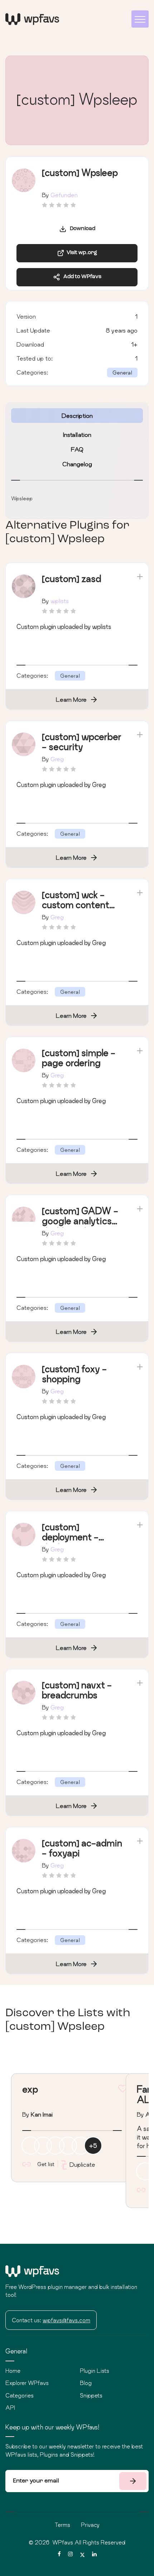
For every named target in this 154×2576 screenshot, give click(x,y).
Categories (20, 2395)
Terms (62, 2525)
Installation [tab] (77, 435)
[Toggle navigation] (140, 19)
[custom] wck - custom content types (76, 905)
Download (81, 229)
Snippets (91, 2395)
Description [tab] (77, 416)
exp (30, 2089)
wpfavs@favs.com (66, 2320)
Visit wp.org (81, 253)
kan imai (42, 2114)
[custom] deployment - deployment (70, 1537)
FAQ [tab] (77, 449)
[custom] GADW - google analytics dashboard (80, 1221)
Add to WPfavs (81, 277)
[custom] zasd (71, 579)
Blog (86, 2383)
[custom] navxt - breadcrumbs (77, 1690)
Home (13, 2371)
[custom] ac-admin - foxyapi (82, 1848)
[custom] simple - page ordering (79, 1058)
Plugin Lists (95, 2371)
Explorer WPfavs (27, 2383)
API (10, 2408)
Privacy (90, 2525)
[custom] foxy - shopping (74, 1374)
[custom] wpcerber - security (82, 742)
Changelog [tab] (77, 464)
